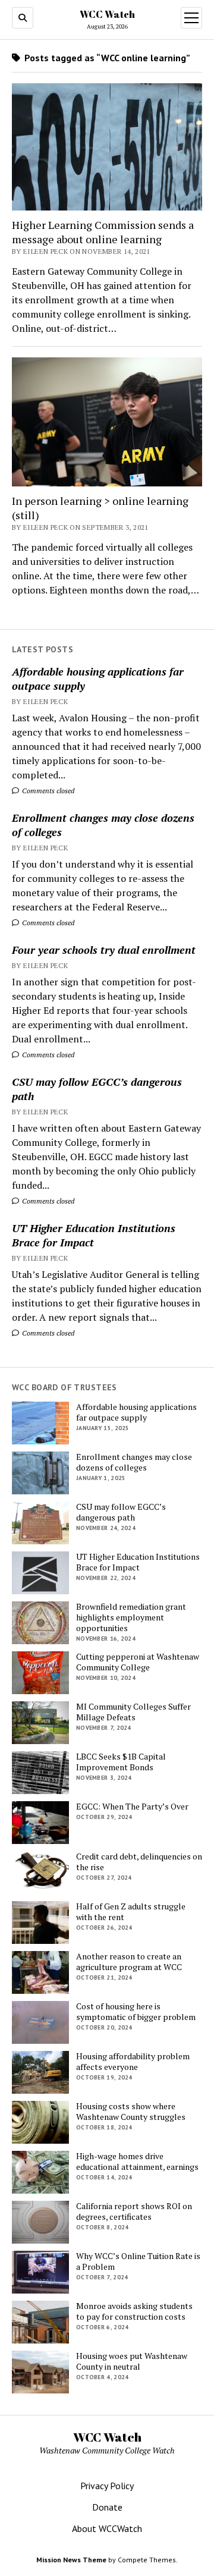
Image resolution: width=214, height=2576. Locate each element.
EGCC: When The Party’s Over (132, 1807)
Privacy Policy (107, 2486)
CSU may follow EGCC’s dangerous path (97, 1089)
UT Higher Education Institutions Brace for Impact (94, 1235)
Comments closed (47, 791)
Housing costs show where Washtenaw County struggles (131, 2112)
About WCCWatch (107, 2528)
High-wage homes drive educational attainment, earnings (137, 2162)
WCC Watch (107, 14)
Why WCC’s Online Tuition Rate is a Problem (138, 2261)
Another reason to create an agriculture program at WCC (129, 1962)
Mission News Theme (71, 2560)
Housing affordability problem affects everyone (133, 2062)
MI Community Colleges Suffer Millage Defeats (133, 1712)
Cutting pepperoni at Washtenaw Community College (138, 1662)
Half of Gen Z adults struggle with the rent (131, 1912)
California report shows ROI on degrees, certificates (134, 2211)
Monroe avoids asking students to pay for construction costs (134, 2311)
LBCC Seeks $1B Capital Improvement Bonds (121, 1762)
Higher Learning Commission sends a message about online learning (103, 232)
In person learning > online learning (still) (100, 508)
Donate (107, 2507)
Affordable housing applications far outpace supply (98, 678)
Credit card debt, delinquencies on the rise (139, 1862)
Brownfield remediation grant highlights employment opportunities (131, 1617)
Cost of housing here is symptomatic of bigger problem (136, 2012)
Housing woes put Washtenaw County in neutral (132, 2361)
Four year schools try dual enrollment (104, 950)
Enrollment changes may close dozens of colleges (103, 825)
